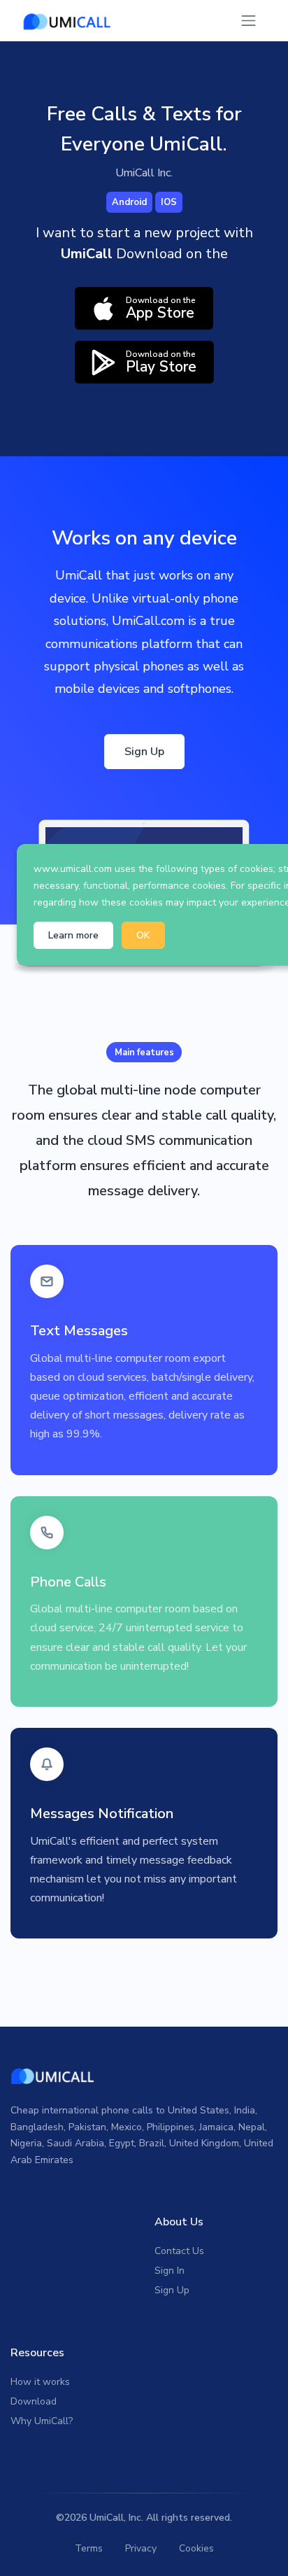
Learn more (73, 935)
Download (34, 2401)
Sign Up (144, 752)
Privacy (141, 2548)
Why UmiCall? (42, 2421)
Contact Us (179, 2251)
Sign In (170, 2271)
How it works (40, 2382)
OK (143, 935)
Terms (89, 2548)
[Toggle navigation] (249, 21)
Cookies (196, 2548)
